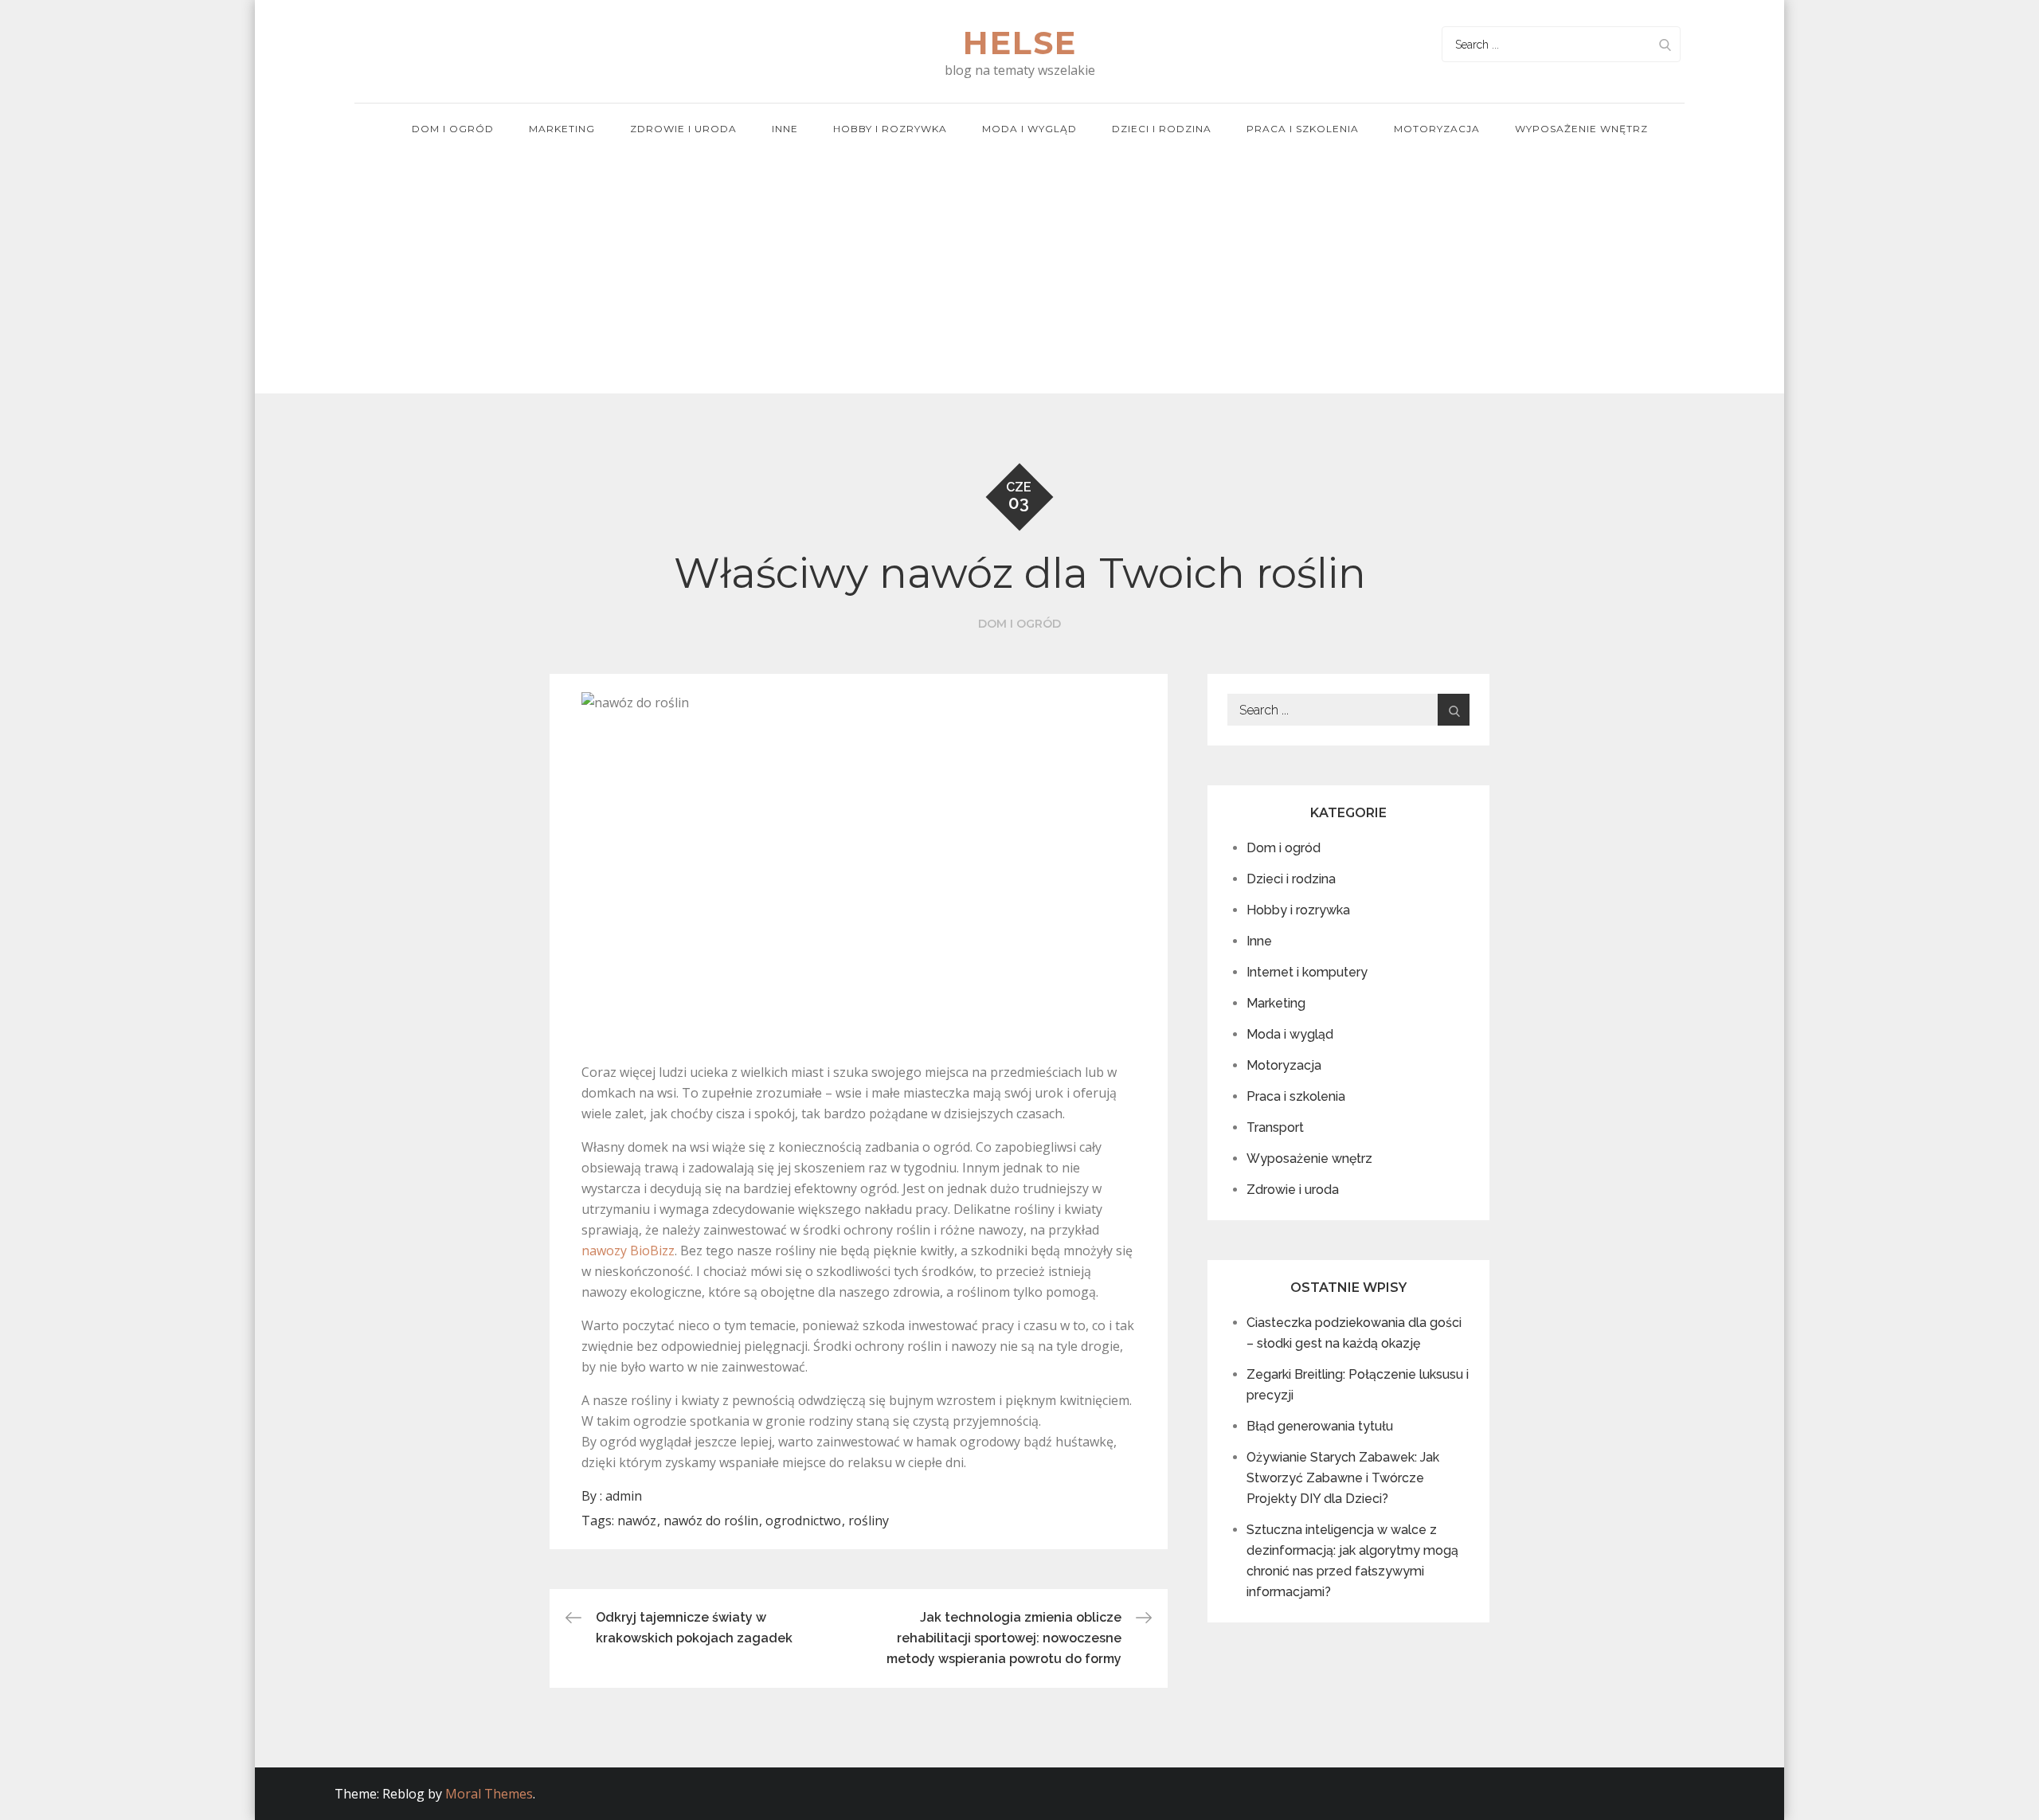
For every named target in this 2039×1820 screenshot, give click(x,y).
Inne (785, 129)
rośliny (869, 1521)
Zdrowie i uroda (683, 129)
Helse (1020, 43)
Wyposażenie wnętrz (1581, 129)
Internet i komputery (1307, 972)
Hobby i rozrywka (890, 129)
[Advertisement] (1019, 274)
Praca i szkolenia (1303, 129)
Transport (1275, 1127)
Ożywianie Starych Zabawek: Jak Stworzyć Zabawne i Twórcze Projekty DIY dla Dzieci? (1343, 1478)
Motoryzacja (1437, 129)
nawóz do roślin (711, 1521)
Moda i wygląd (1029, 129)
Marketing (562, 129)
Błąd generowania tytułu (1320, 1426)
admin (624, 1496)
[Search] (1665, 44)
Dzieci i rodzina (1162, 129)
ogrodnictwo (803, 1521)
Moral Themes (489, 1794)
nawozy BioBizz (628, 1251)
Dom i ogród (453, 129)
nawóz (637, 1521)
